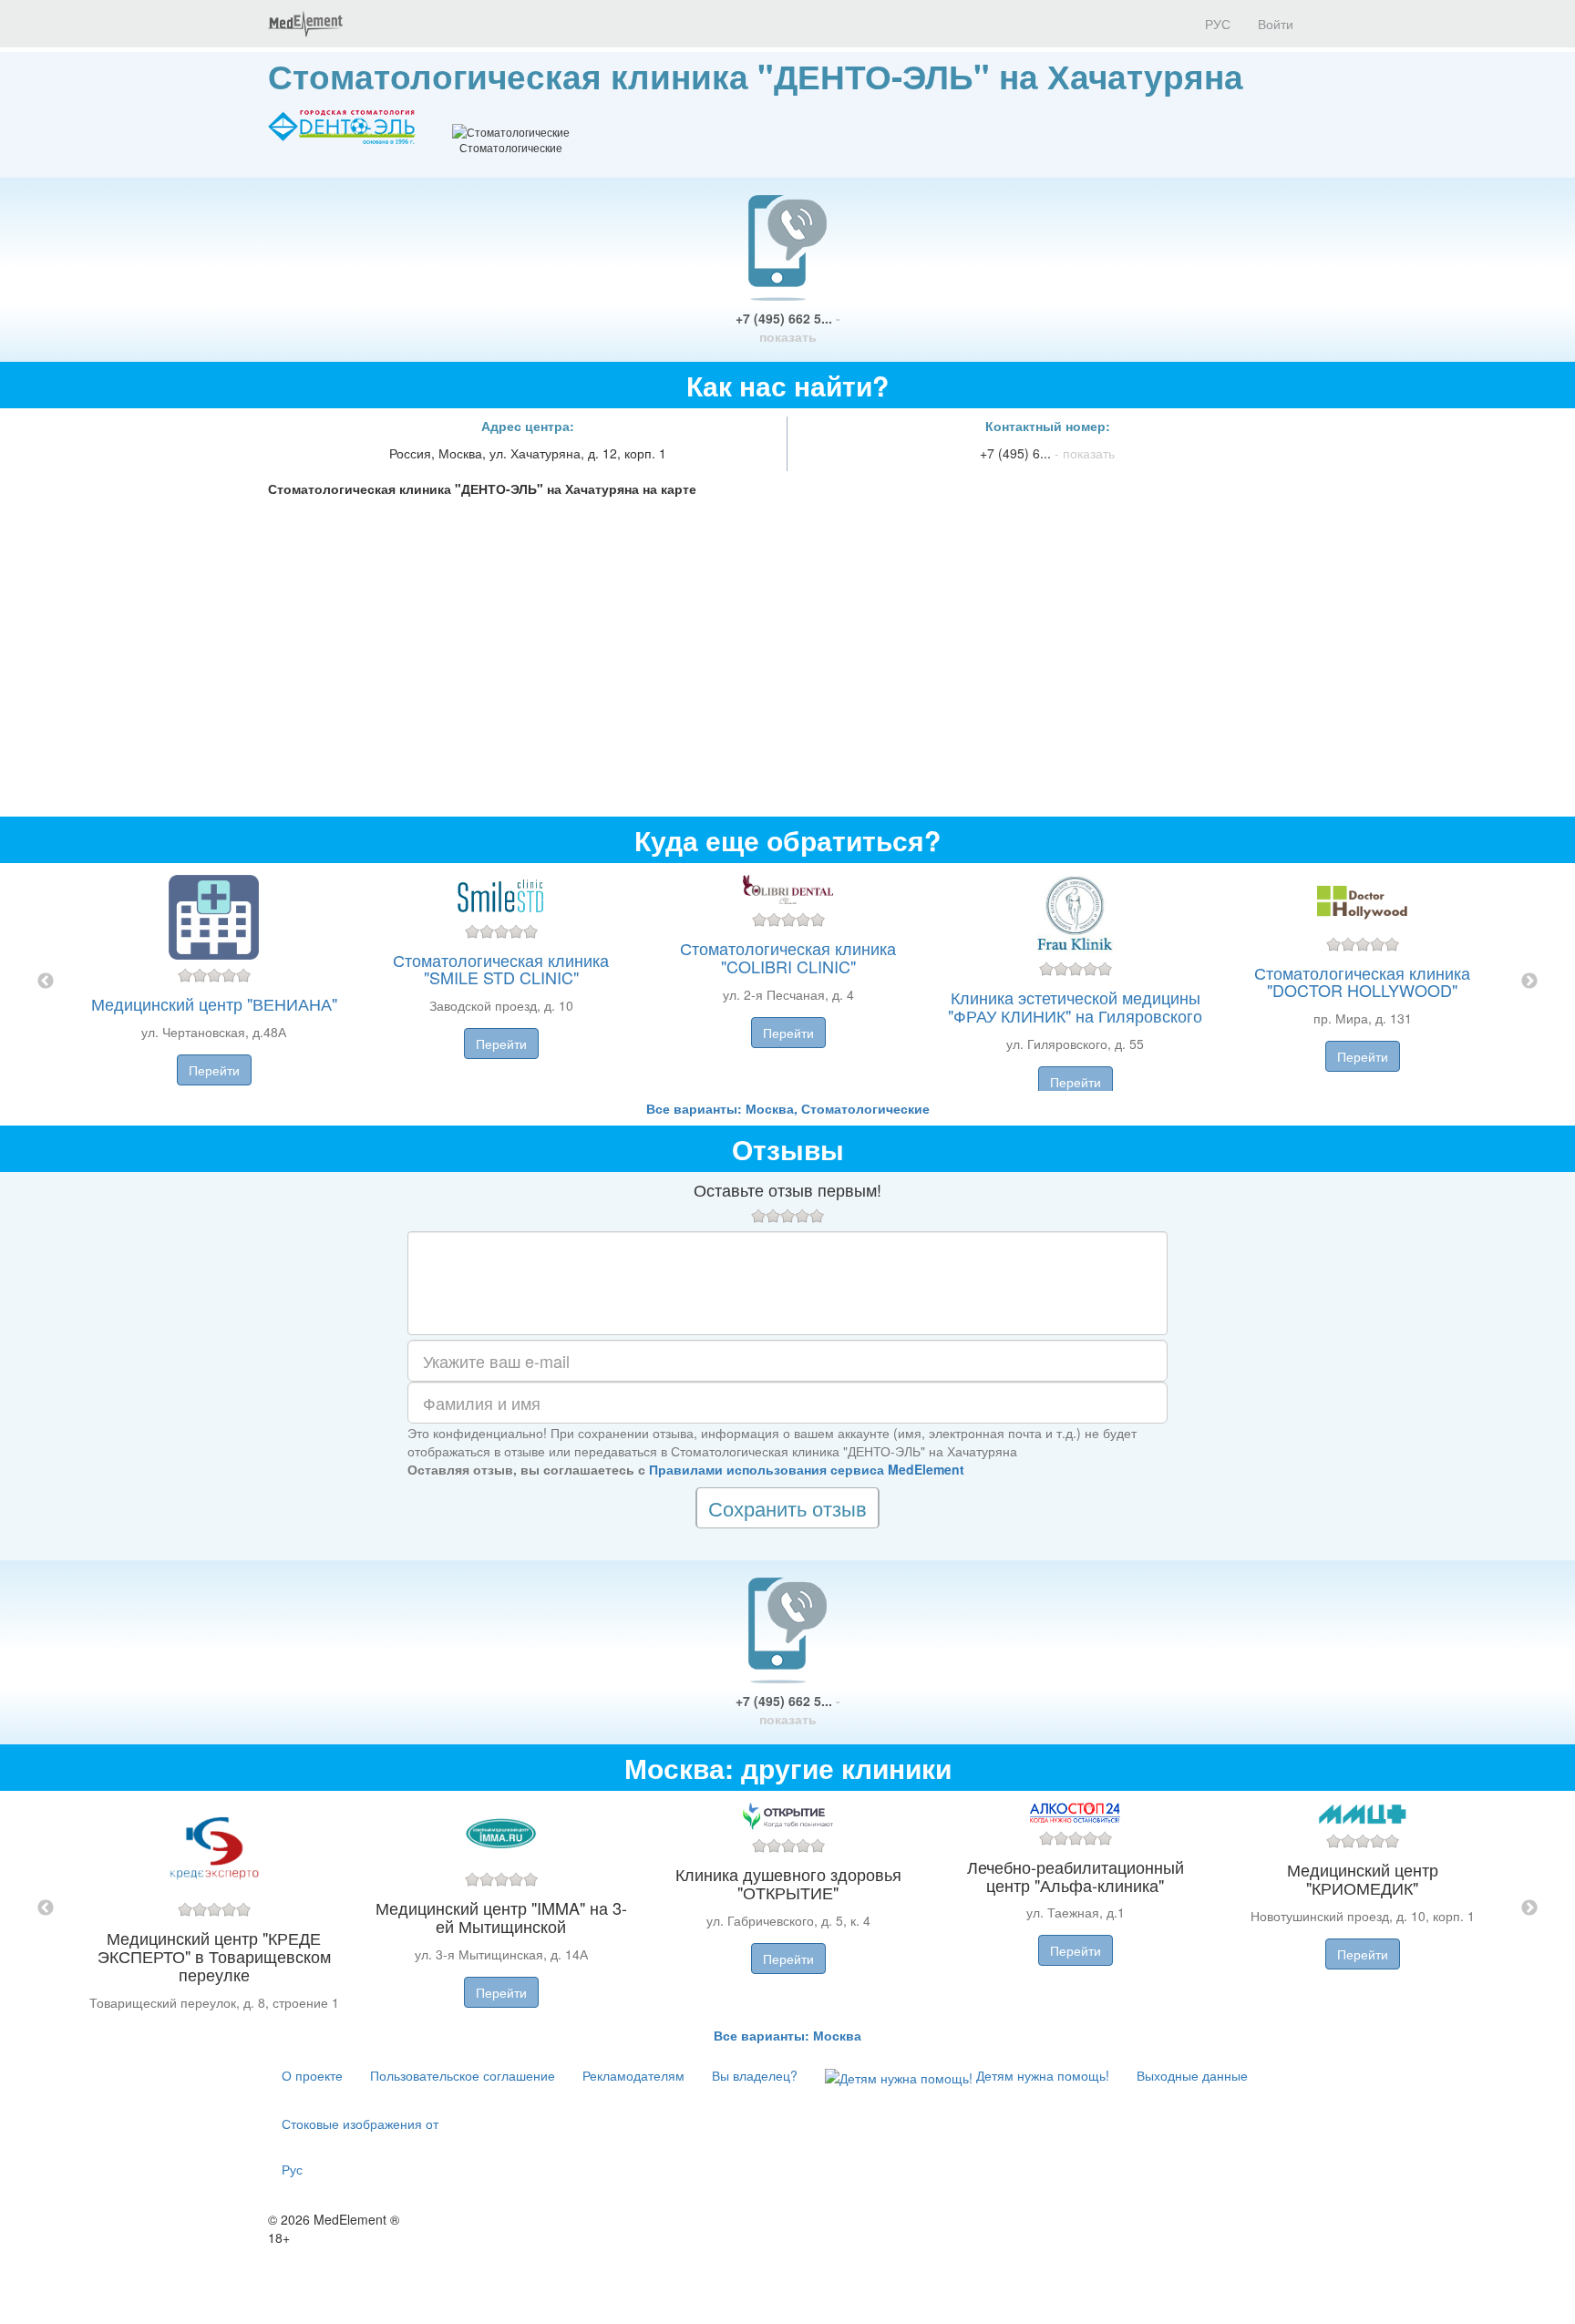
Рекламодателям (633, 2075)
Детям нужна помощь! (1041, 2075)
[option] (788, 981)
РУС (1216, 24)
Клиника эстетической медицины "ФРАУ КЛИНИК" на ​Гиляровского (1075, 1006)
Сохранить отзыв (787, 1508)
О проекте (312, 2075)
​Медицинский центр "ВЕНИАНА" (214, 1003)
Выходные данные (1192, 2075)
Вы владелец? (755, 2075)
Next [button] (1529, 982)
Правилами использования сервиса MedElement (807, 1469)
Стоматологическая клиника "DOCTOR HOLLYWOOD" (1362, 982)
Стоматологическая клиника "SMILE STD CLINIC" (501, 969)
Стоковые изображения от (360, 2123)
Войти (1276, 24)
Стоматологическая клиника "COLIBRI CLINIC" (788, 957)
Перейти (214, 1070)
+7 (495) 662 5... (788, 327)
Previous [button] (46, 982)
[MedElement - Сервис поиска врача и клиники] (305, 24)
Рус (292, 2169)
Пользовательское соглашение (463, 2075)
